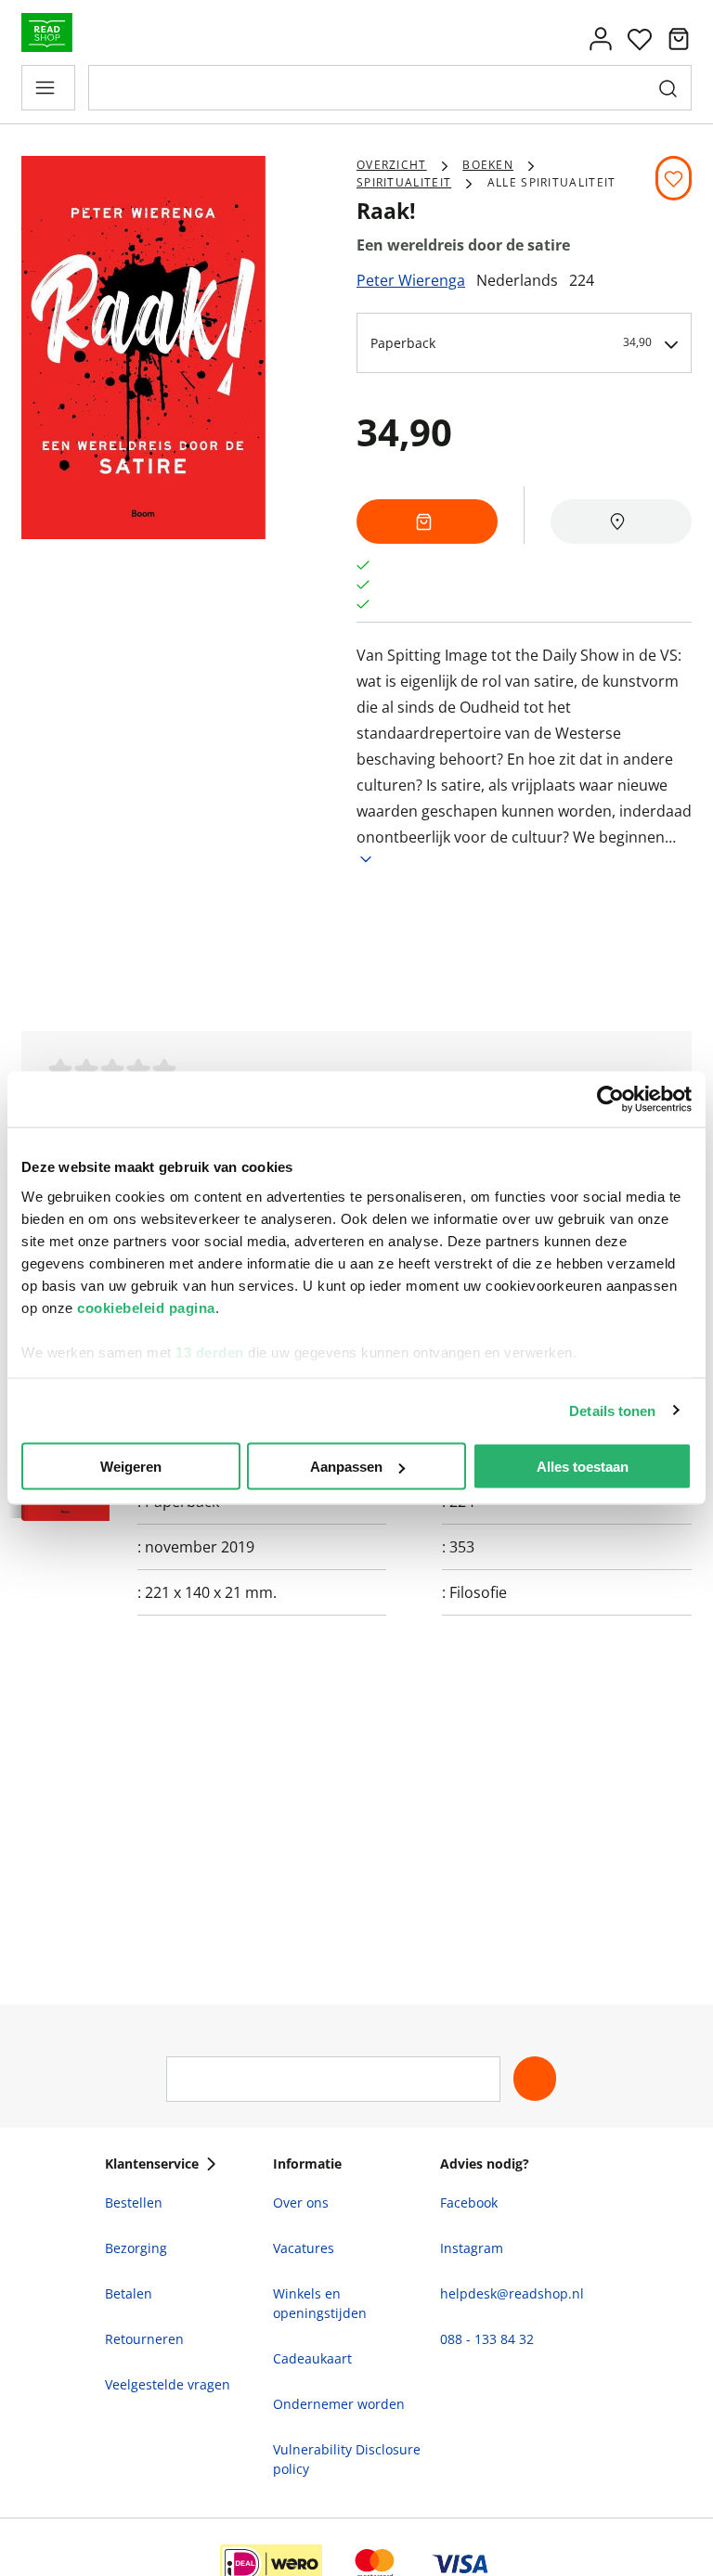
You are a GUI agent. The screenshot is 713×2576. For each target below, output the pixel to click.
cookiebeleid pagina (146, 1307)
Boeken (488, 165)
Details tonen (612, 1410)
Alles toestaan (583, 1467)
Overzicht (392, 165)
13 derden (210, 1352)
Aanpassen (346, 1467)
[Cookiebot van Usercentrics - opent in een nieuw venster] (610, 1100)
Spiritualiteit (404, 182)
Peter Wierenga (411, 280)
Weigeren (131, 1467)
